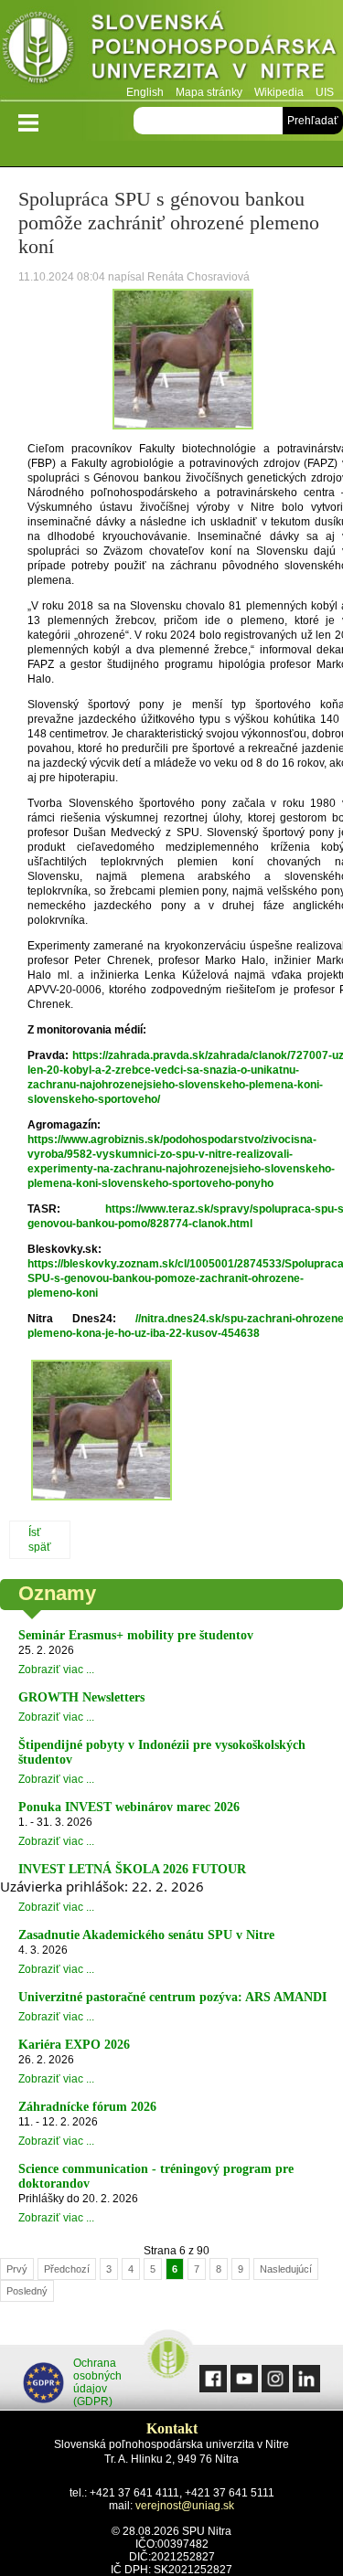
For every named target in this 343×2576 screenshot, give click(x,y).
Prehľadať (313, 121)
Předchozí (67, 2269)
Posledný (27, 2291)
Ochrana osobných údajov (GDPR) (97, 2382)
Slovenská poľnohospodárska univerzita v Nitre (171, 50)
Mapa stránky (209, 92)
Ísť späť (40, 1540)
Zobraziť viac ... (56, 1670)
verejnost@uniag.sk (185, 2506)
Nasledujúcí (286, 2269)
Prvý (17, 2269)
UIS (325, 92)
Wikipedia (279, 92)
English (145, 92)
